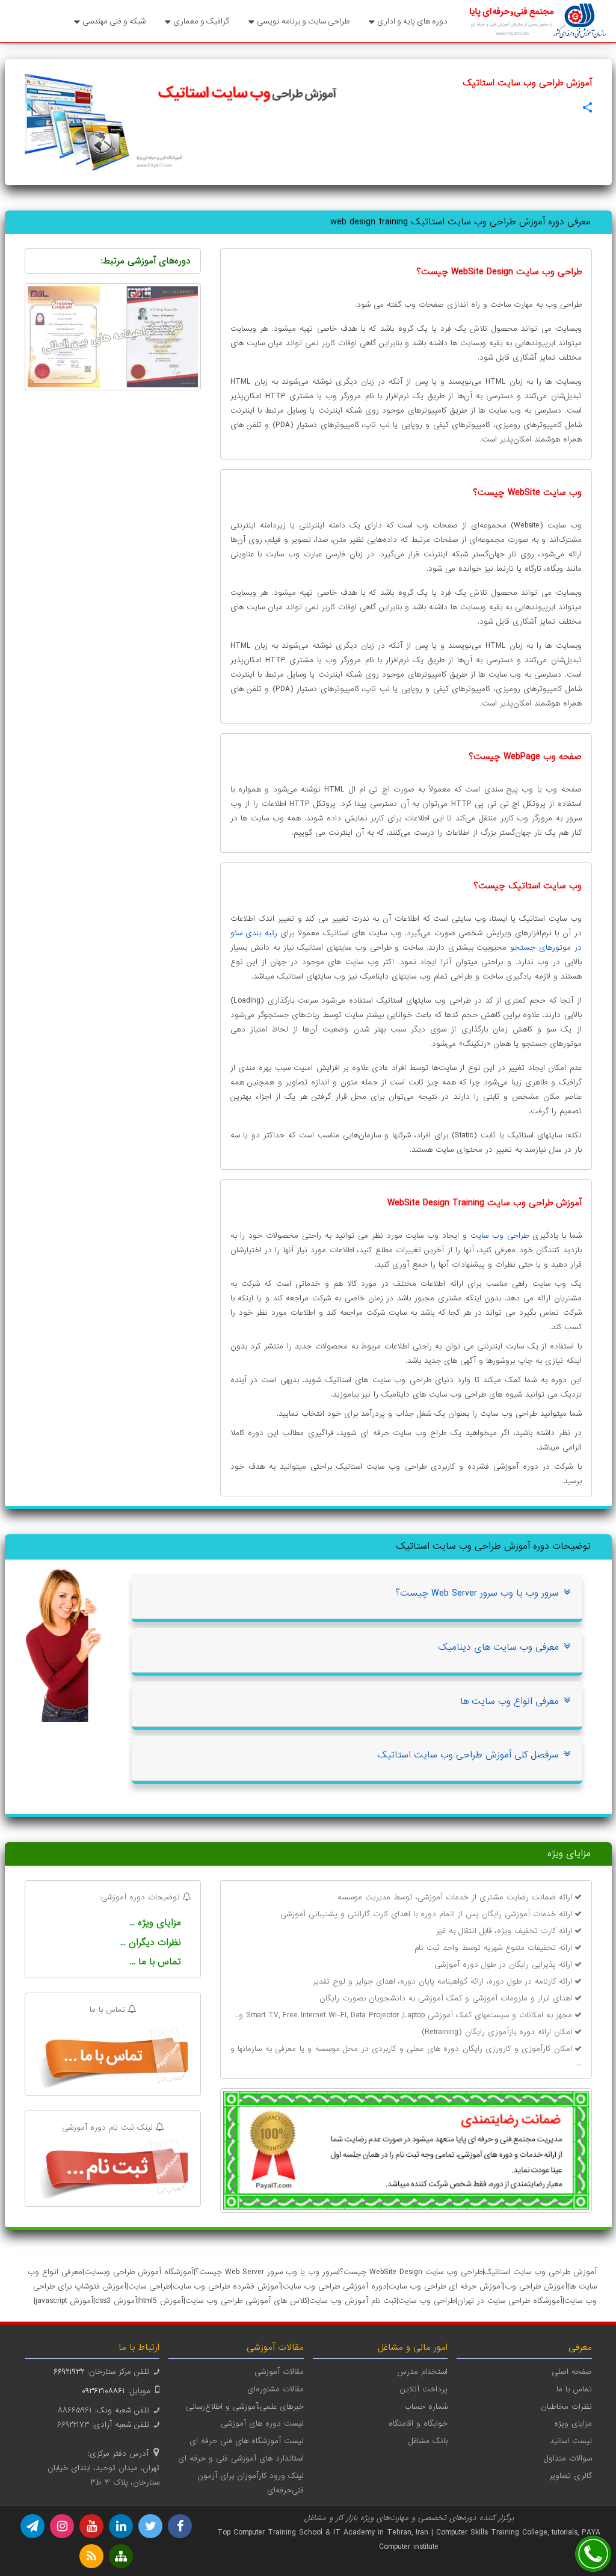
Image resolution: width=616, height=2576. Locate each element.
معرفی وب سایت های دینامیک (498, 1647)
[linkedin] (121, 2526)
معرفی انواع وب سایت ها (510, 1701)
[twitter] (150, 2526)
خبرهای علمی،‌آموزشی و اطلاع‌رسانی (245, 2407)
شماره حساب (426, 2407)
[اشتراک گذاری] (587, 107)
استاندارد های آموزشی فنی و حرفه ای (241, 2458)
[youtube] (91, 2526)
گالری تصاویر (571, 2476)
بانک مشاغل (428, 2441)
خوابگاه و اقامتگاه (418, 2424)
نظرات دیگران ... (151, 1943)
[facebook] (180, 2526)
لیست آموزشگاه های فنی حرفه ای (247, 2441)
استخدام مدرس (422, 2372)
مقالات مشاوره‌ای (276, 2389)
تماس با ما (574, 2389)
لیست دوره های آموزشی (262, 2424)
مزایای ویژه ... (155, 1923)
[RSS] (91, 2556)
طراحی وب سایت (500, 1236)
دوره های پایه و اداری (412, 21)
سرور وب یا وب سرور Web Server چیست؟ (477, 1593)
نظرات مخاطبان (566, 2407)
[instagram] (62, 2526)
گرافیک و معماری (201, 21)
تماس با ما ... (156, 1962)
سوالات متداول (568, 2458)
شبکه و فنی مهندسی (114, 21)
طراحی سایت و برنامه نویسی (303, 21)
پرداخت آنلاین (424, 2389)
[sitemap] (121, 2556)
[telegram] (32, 2526)
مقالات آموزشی (279, 2372)
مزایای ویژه (573, 2424)
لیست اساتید (571, 2441)
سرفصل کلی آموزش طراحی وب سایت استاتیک (468, 1755)
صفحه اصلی (572, 2372)
